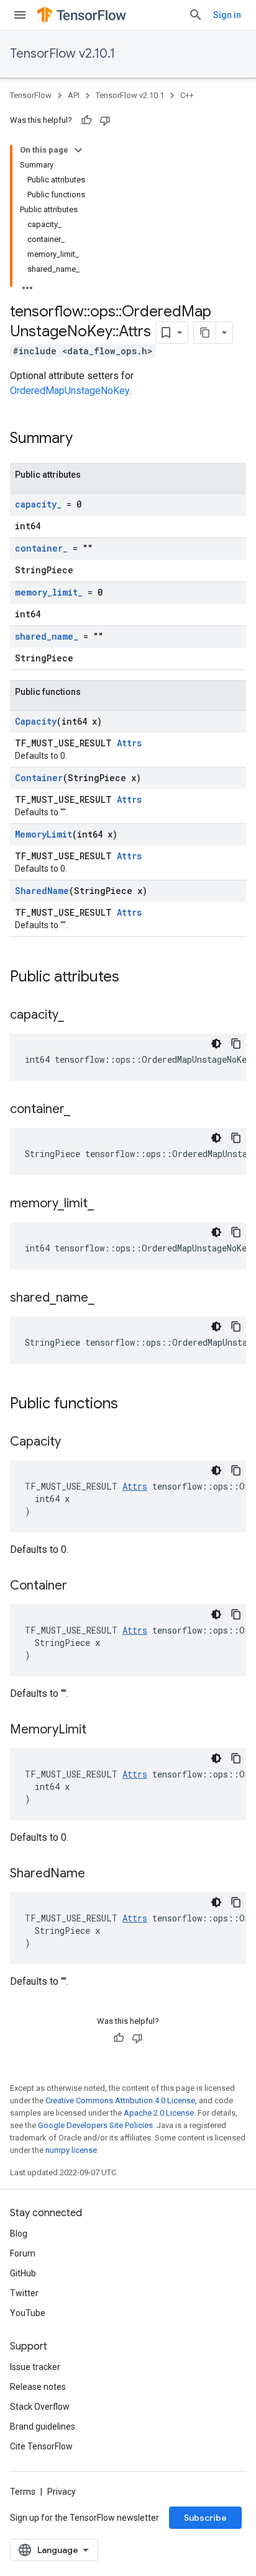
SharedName (42, 891)
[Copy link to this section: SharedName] (98, 1874)
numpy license (71, 2150)
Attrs (129, 743)
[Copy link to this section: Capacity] (73, 1442)
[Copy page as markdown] (205, 333)
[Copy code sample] (236, 1044)
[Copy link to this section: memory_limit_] (106, 1204)
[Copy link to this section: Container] (80, 1586)
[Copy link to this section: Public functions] (130, 1405)
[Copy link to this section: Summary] (85, 439)
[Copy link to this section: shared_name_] (107, 1299)
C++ (187, 95)
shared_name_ (47, 636)
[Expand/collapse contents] (78, 150)
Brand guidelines (43, 2426)
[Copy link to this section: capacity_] (76, 1016)
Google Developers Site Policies (95, 2125)
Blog (19, 2234)
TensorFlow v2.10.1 (62, 54)
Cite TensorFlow (41, 2446)
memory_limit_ (49, 592)
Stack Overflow (40, 2407)
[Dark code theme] (216, 1044)
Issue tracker (35, 2367)
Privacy (62, 2492)
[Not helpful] (105, 120)
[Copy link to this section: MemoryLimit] (99, 1730)
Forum (23, 2253)
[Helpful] (86, 120)
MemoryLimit (43, 834)
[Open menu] (20, 15)
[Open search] (196, 15)
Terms (23, 2492)
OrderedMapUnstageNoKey (70, 391)
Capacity (36, 721)
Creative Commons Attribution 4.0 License (120, 2100)
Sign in (227, 15)
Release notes (38, 2387)
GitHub (23, 2273)
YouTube (28, 2313)
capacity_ (38, 504)
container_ (41, 548)
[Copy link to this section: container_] (83, 1110)
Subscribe (205, 2518)
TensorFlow (31, 95)
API (74, 95)
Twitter (24, 2293)
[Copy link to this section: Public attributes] (132, 978)
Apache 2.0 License (159, 2113)
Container (39, 778)
